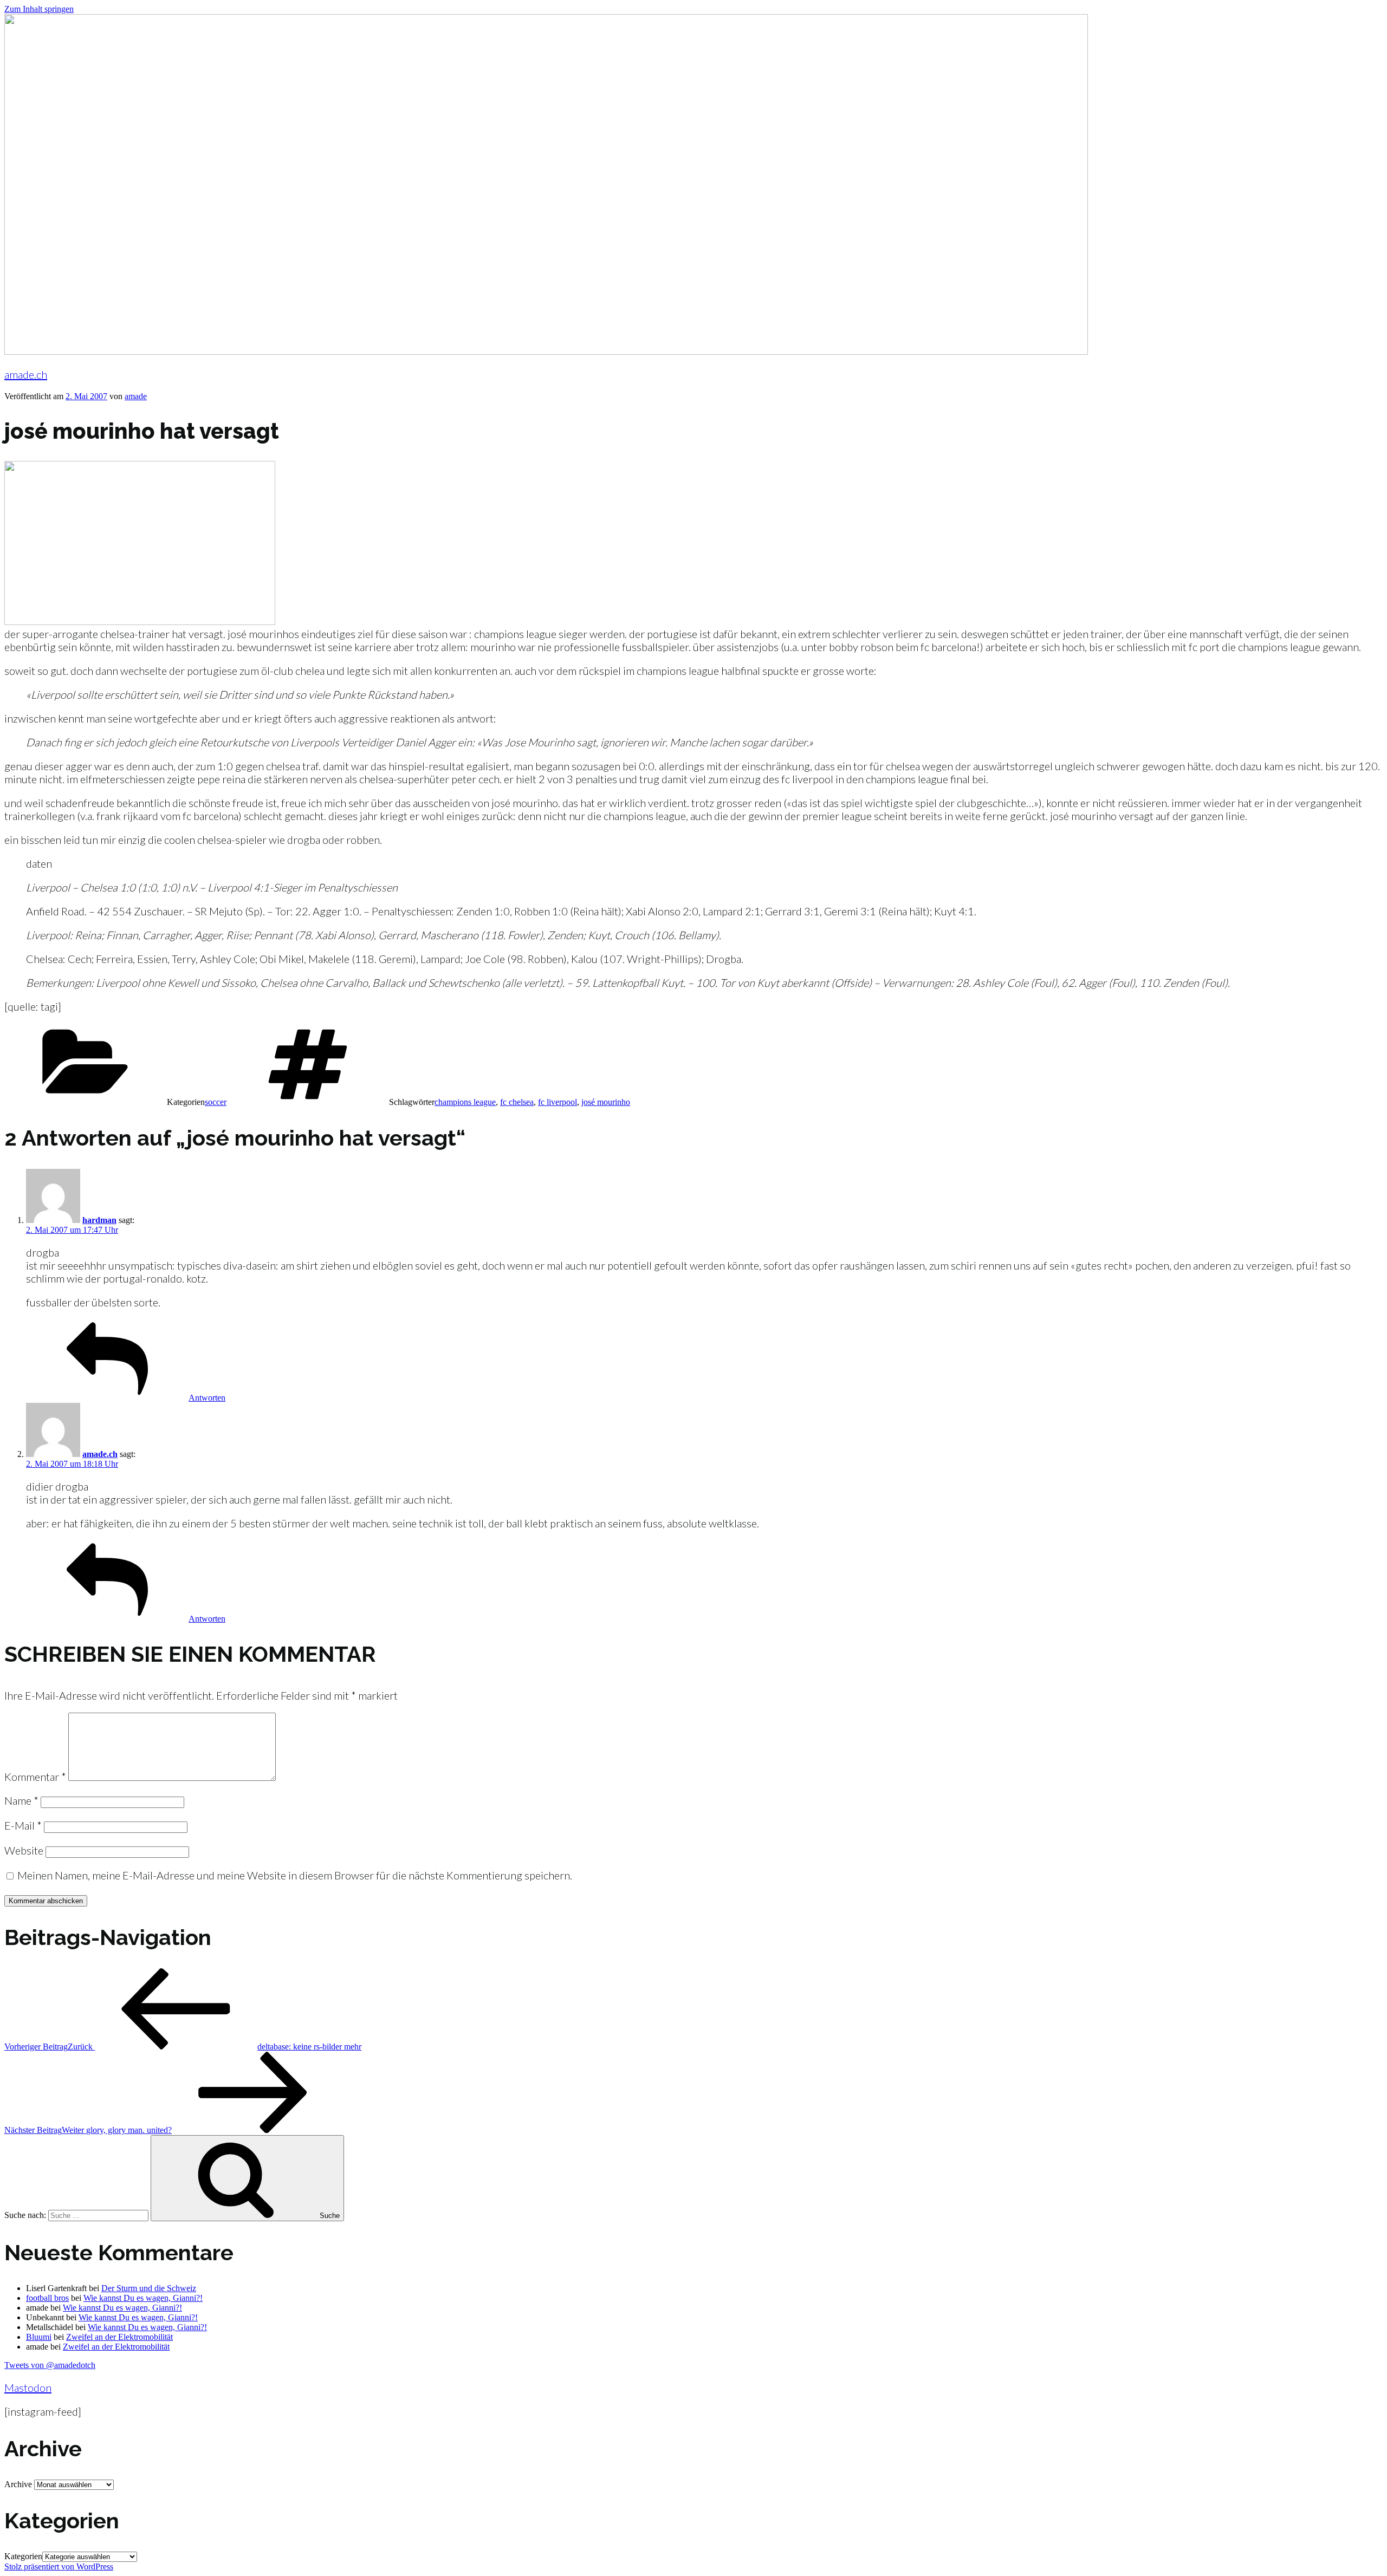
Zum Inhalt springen (39, 9)
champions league (465, 1102)
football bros (47, 2298)
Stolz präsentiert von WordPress (59, 2567)
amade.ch (26, 374)
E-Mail (23, 1825)
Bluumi (39, 2337)
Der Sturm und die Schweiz (149, 2288)
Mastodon (28, 2388)
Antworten (207, 1398)
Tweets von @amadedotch (50, 2365)
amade (136, 396)
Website (24, 1850)
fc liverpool (558, 1102)
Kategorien (23, 2556)
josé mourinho (606, 1102)
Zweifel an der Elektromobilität (119, 2337)
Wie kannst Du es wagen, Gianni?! (143, 2298)
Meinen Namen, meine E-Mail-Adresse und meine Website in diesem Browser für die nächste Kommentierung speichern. (295, 1875)
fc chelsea (517, 1102)
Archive (18, 2484)
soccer (216, 1102)
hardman (99, 1220)
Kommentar (35, 1777)
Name (21, 1800)
